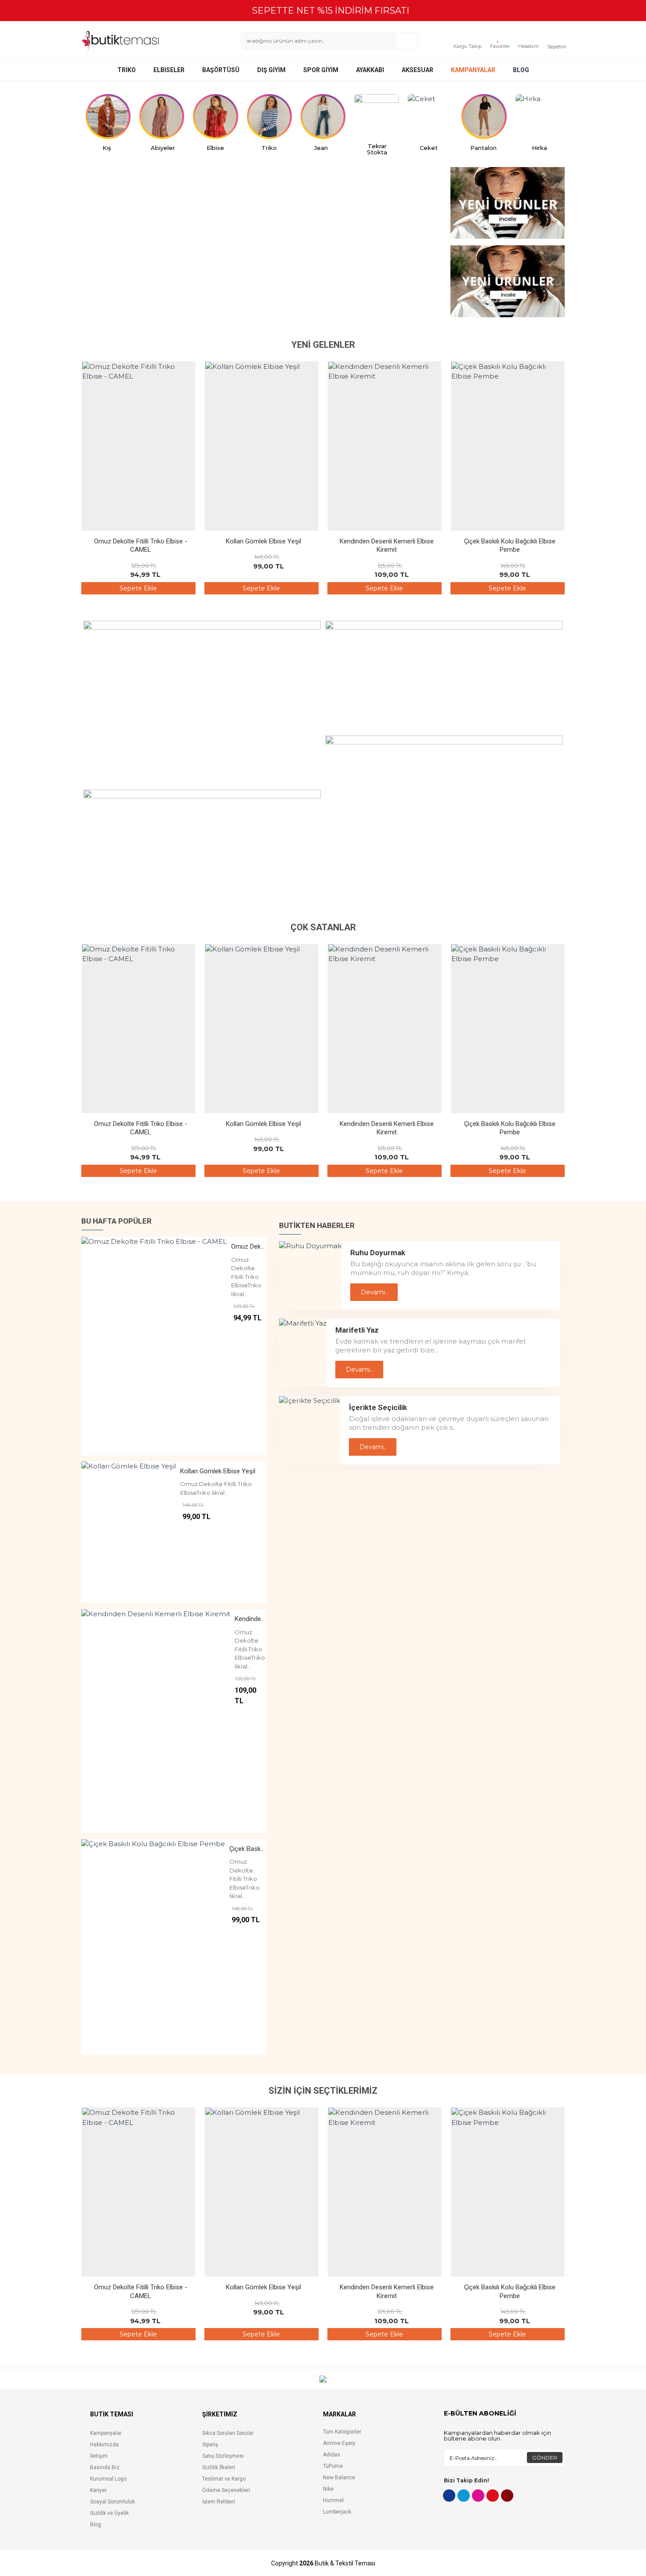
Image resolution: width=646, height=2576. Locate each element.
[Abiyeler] (162, 117)
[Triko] (269, 117)
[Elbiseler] (215, 117)
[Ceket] (430, 117)
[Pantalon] (484, 117)
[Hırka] (538, 117)
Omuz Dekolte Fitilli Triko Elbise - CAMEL (141, 546)
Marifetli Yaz (357, 1330)
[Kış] (108, 117)
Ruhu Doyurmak (378, 1253)
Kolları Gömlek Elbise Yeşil (263, 541)
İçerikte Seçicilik (378, 1407)
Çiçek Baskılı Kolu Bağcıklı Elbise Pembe (510, 546)
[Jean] (323, 117)
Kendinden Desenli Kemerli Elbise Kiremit (387, 546)
